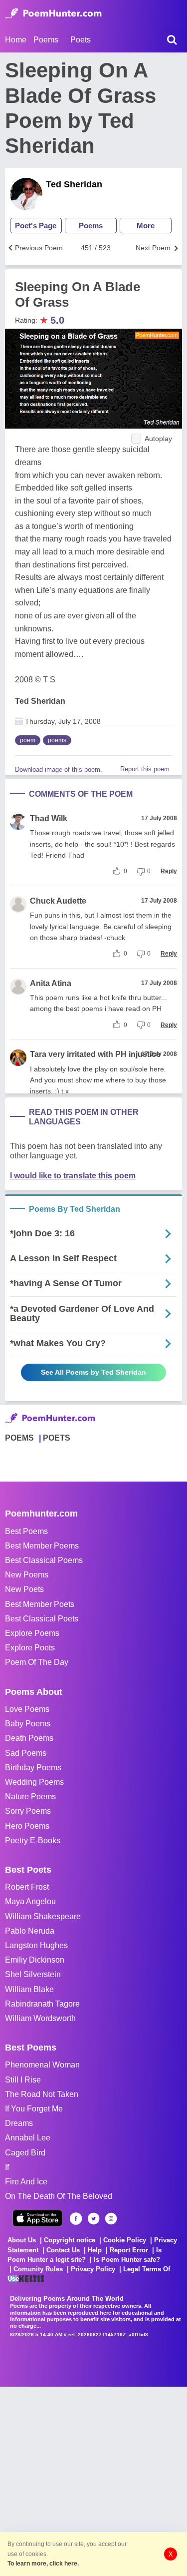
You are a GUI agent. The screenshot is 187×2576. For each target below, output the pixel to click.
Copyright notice (70, 2240)
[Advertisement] (93, 2480)
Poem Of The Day (37, 1662)
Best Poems (26, 1531)
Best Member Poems (42, 1546)
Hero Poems (27, 1826)
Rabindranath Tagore (42, 2004)
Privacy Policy (93, 2269)
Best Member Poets (40, 1604)
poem (28, 740)
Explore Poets (30, 1648)
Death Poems (29, 1738)
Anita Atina (51, 983)
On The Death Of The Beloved (59, 2196)
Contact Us (63, 2250)
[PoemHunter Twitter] (93, 2219)
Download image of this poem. (59, 770)
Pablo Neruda (30, 1931)
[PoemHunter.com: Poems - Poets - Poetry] (53, 13)
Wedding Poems (34, 1782)
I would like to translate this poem (73, 1176)
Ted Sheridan (74, 184)
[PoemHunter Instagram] (111, 2219)
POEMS (19, 1438)
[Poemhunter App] (37, 2218)
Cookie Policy (125, 2240)
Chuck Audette (58, 901)
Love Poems (27, 1709)
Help (95, 2250)
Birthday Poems (33, 1768)
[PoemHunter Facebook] (76, 2219)
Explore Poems (32, 1633)
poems (57, 740)
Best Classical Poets (42, 1619)
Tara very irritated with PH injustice (95, 1054)
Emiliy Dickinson (35, 1960)
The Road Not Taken (42, 2094)
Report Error (129, 2250)
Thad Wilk (49, 818)
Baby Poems (28, 1724)
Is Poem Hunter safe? (127, 2260)
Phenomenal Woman (42, 2065)
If (7, 2167)
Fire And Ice (26, 2182)
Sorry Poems (28, 1811)
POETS (57, 1438)
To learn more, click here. (43, 2564)
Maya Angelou (30, 1901)
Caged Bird (25, 2153)
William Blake (29, 1989)
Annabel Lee (28, 2138)
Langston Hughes (36, 1945)
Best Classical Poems (44, 1560)
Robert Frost (27, 1887)
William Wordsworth (40, 2018)
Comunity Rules (38, 2269)
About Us (22, 2240)
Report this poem (145, 769)
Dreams (19, 2123)
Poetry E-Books (33, 1840)
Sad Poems (26, 1753)
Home (16, 40)
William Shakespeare (43, 1916)
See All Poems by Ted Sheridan (93, 1372)
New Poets (24, 1589)
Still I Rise (23, 2080)
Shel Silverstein (33, 1974)
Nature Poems (30, 1797)
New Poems (27, 1575)
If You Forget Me (34, 2109)
